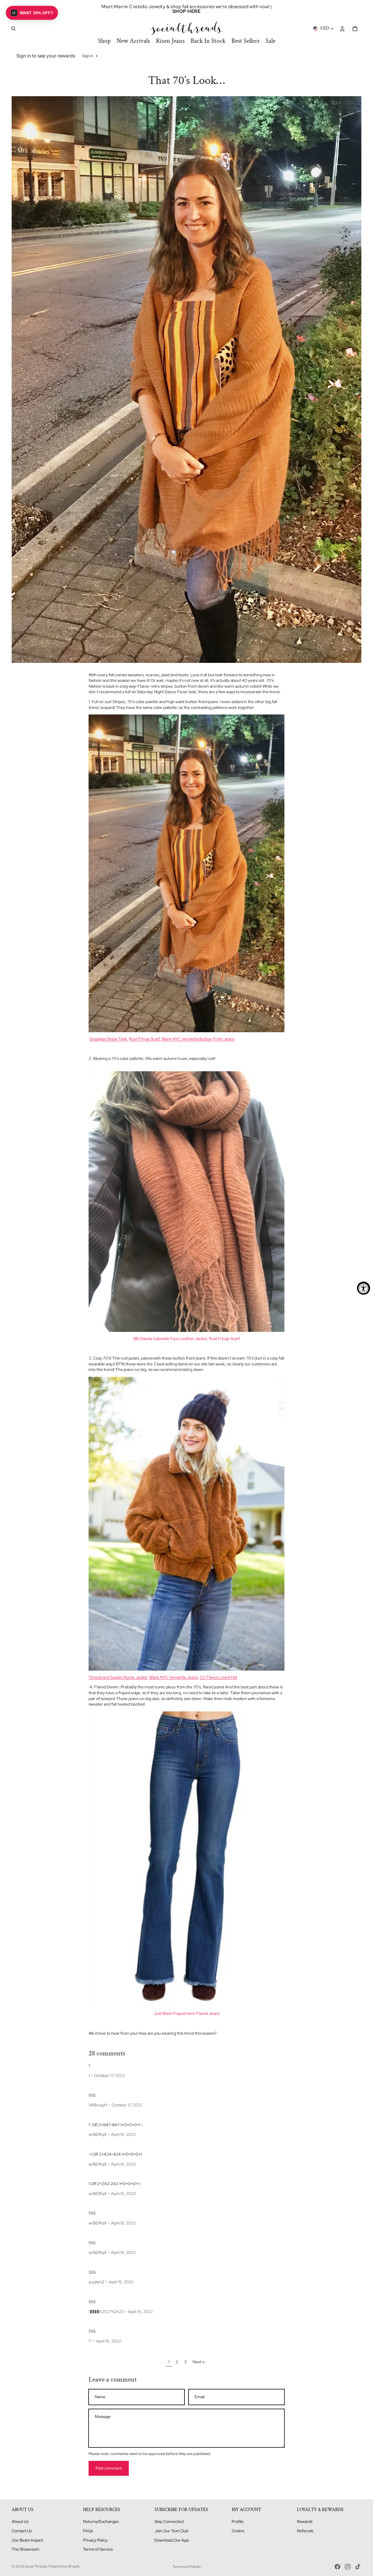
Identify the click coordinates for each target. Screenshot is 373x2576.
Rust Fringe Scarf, (145, 1039)
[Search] (13, 29)
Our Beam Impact (27, 2540)
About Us (20, 2521)
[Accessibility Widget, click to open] (364, 1288)
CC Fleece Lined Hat (218, 1677)
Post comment (109, 2468)
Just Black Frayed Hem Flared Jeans (187, 2013)
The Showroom (25, 2549)
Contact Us (22, 2531)
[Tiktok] (358, 2567)
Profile (238, 2521)
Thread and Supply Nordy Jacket (118, 1677)
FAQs (88, 2531)
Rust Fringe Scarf (224, 1339)
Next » (199, 2362)
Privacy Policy (95, 2540)
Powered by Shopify (64, 2566)
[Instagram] (348, 2567)
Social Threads (36, 2566)
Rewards (305, 2521)
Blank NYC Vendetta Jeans (173, 1677)
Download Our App (172, 2540)
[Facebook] (337, 2567)
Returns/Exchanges (101, 2521)
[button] (32, 13)
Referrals (305, 2531)
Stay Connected (169, 2521)
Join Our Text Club (171, 2531)
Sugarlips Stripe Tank (108, 1039)
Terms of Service (98, 2549)
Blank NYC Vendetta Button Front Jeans (198, 1039)
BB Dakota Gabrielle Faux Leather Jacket (170, 1339)
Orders (238, 2531)
